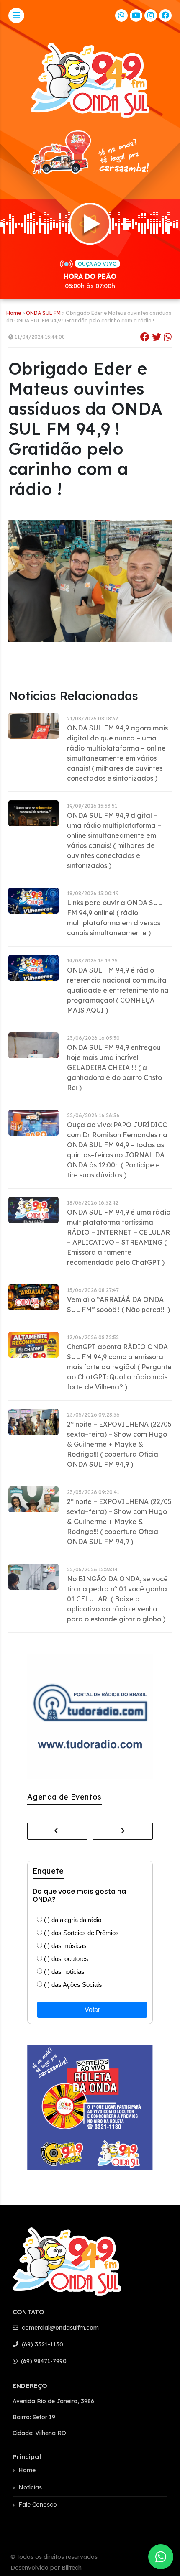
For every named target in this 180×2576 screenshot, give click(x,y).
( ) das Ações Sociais (72, 1985)
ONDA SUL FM (43, 313)
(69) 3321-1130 (42, 2344)
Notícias (30, 2487)
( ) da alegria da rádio (72, 1920)
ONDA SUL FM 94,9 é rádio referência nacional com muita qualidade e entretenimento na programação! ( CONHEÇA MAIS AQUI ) (118, 990)
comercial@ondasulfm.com (59, 2328)
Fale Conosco (38, 2505)
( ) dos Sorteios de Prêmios (81, 1933)
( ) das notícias (63, 1972)
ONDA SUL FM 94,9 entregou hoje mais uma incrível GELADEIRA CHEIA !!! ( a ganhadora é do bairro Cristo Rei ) (114, 1067)
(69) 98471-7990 (43, 2361)
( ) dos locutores (65, 1959)
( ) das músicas (64, 1946)
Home (14, 313)
